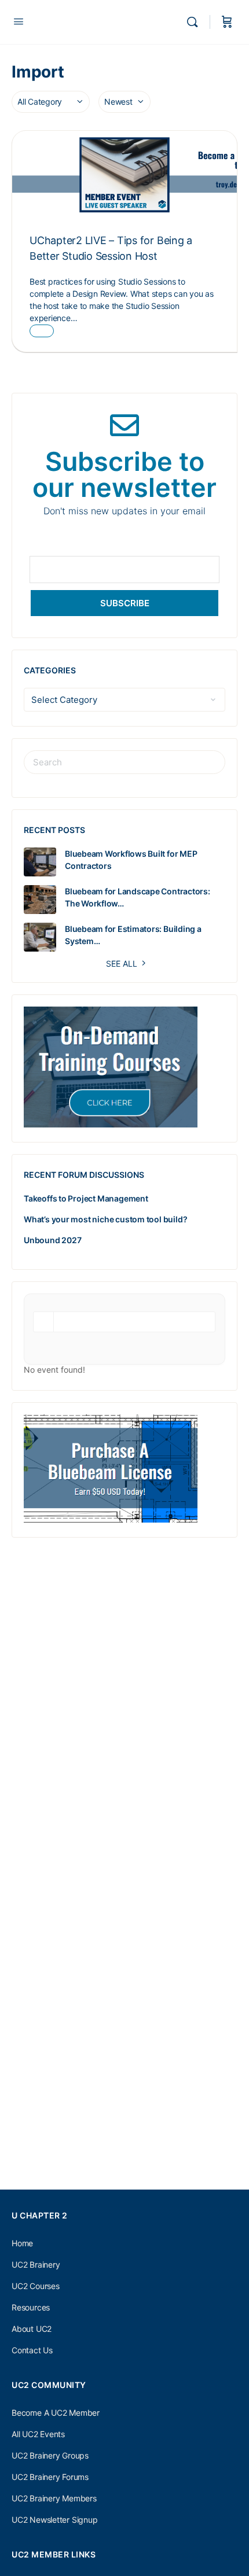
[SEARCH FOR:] (124, 762)
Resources (31, 2307)
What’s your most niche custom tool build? (105, 1219)
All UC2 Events (38, 2434)
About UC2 (32, 2329)
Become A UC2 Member (56, 2413)
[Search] (195, 22)
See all (122, 963)
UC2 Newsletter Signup (55, 2520)
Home (22, 2243)
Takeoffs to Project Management (86, 1198)
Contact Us (32, 2350)
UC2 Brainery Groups (50, 2455)
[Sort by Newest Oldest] (124, 102)
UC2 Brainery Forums (50, 2477)
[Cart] (227, 22)
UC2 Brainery (36, 2264)
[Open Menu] (19, 21)
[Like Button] (42, 331)
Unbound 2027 (52, 1240)
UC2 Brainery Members (54, 2498)
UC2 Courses (36, 2286)
